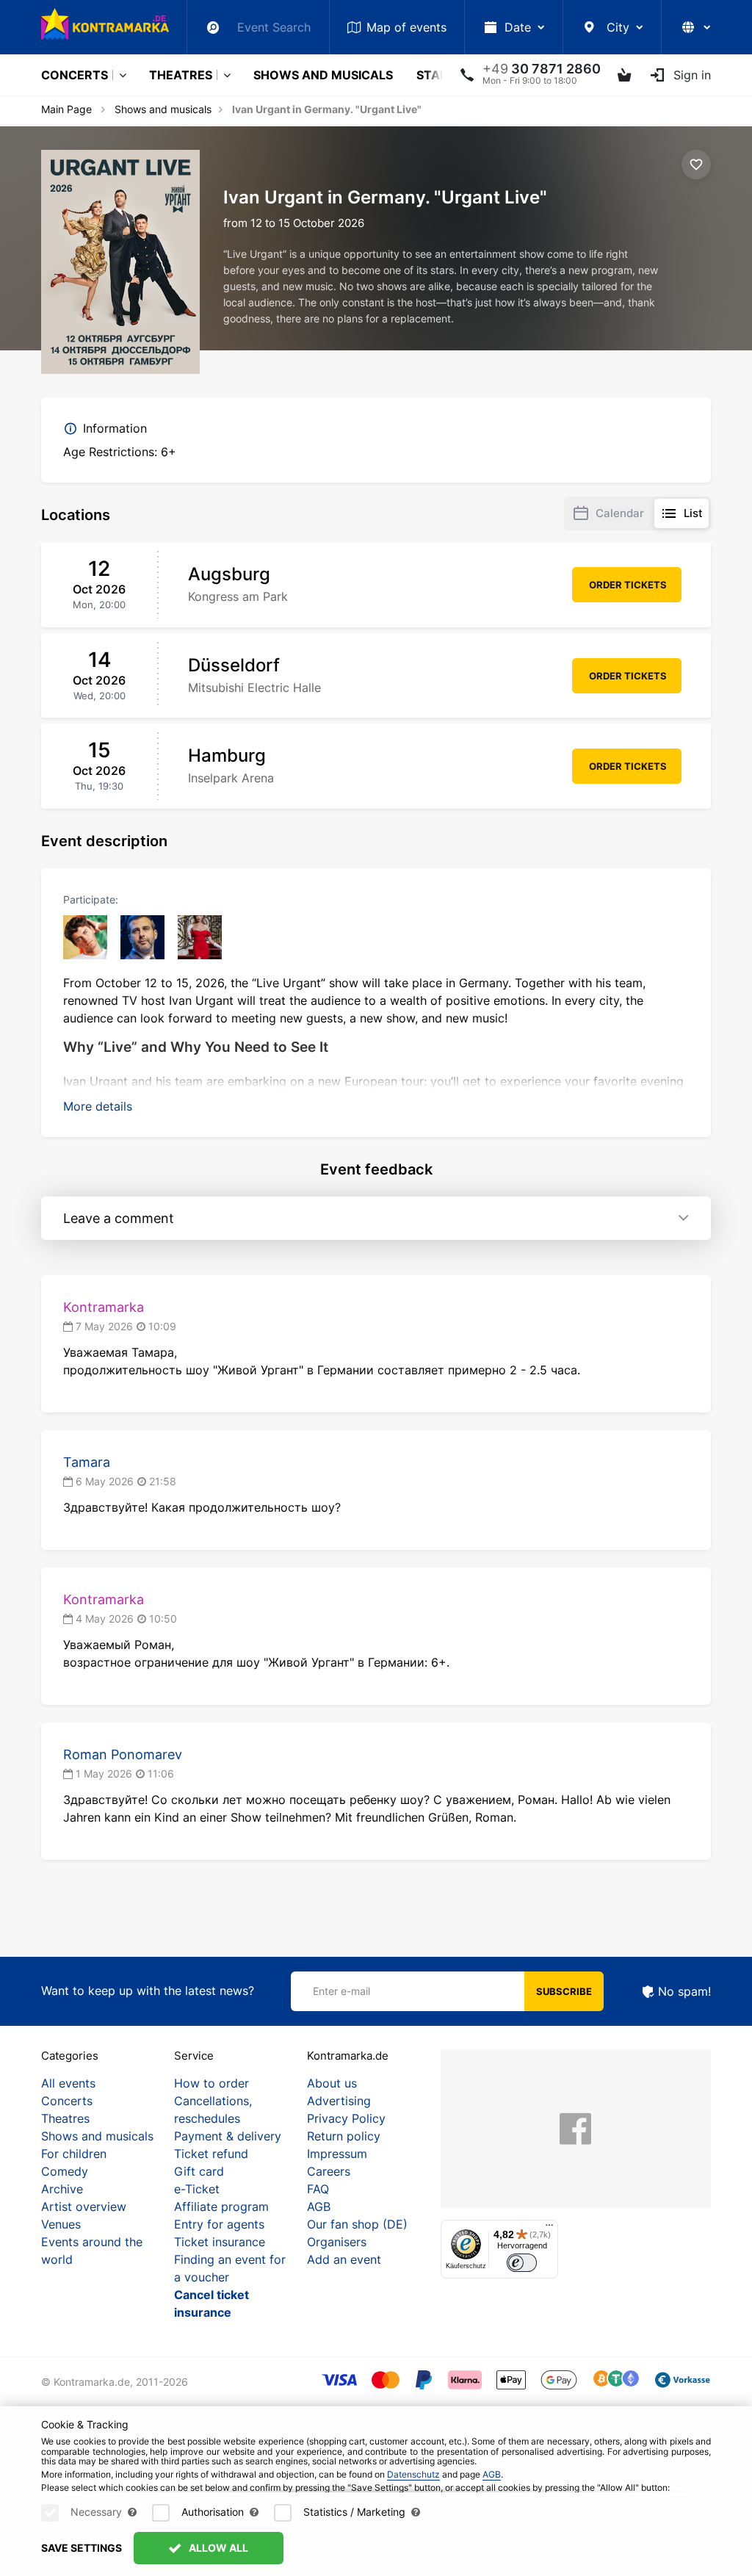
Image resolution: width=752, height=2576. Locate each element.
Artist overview (84, 2207)
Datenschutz (413, 2474)
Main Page (66, 109)
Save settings (82, 2548)
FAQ (318, 2189)
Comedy (65, 2171)
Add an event (344, 2259)
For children (74, 2154)
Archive (62, 2189)
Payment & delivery (228, 2136)
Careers (329, 2171)
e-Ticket (197, 2189)
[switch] (522, 2263)
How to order (211, 2083)
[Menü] (549, 2229)
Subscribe (564, 1991)
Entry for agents (219, 2224)
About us (332, 2083)
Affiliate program (221, 2207)
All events (68, 2083)
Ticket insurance (220, 2242)
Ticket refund (211, 2154)
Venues (61, 2224)
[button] (98, 1106)
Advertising (339, 2101)
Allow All (217, 2548)
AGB (319, 2207)
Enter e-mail (341, 1991)
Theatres (181, 75)
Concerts (75, 75)
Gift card (199, 2171)
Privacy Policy (346, 2118)
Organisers (337, 2242)
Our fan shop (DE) (357, 2224)
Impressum (337, 2154)
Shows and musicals (323, 75)
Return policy (344, 2136)
